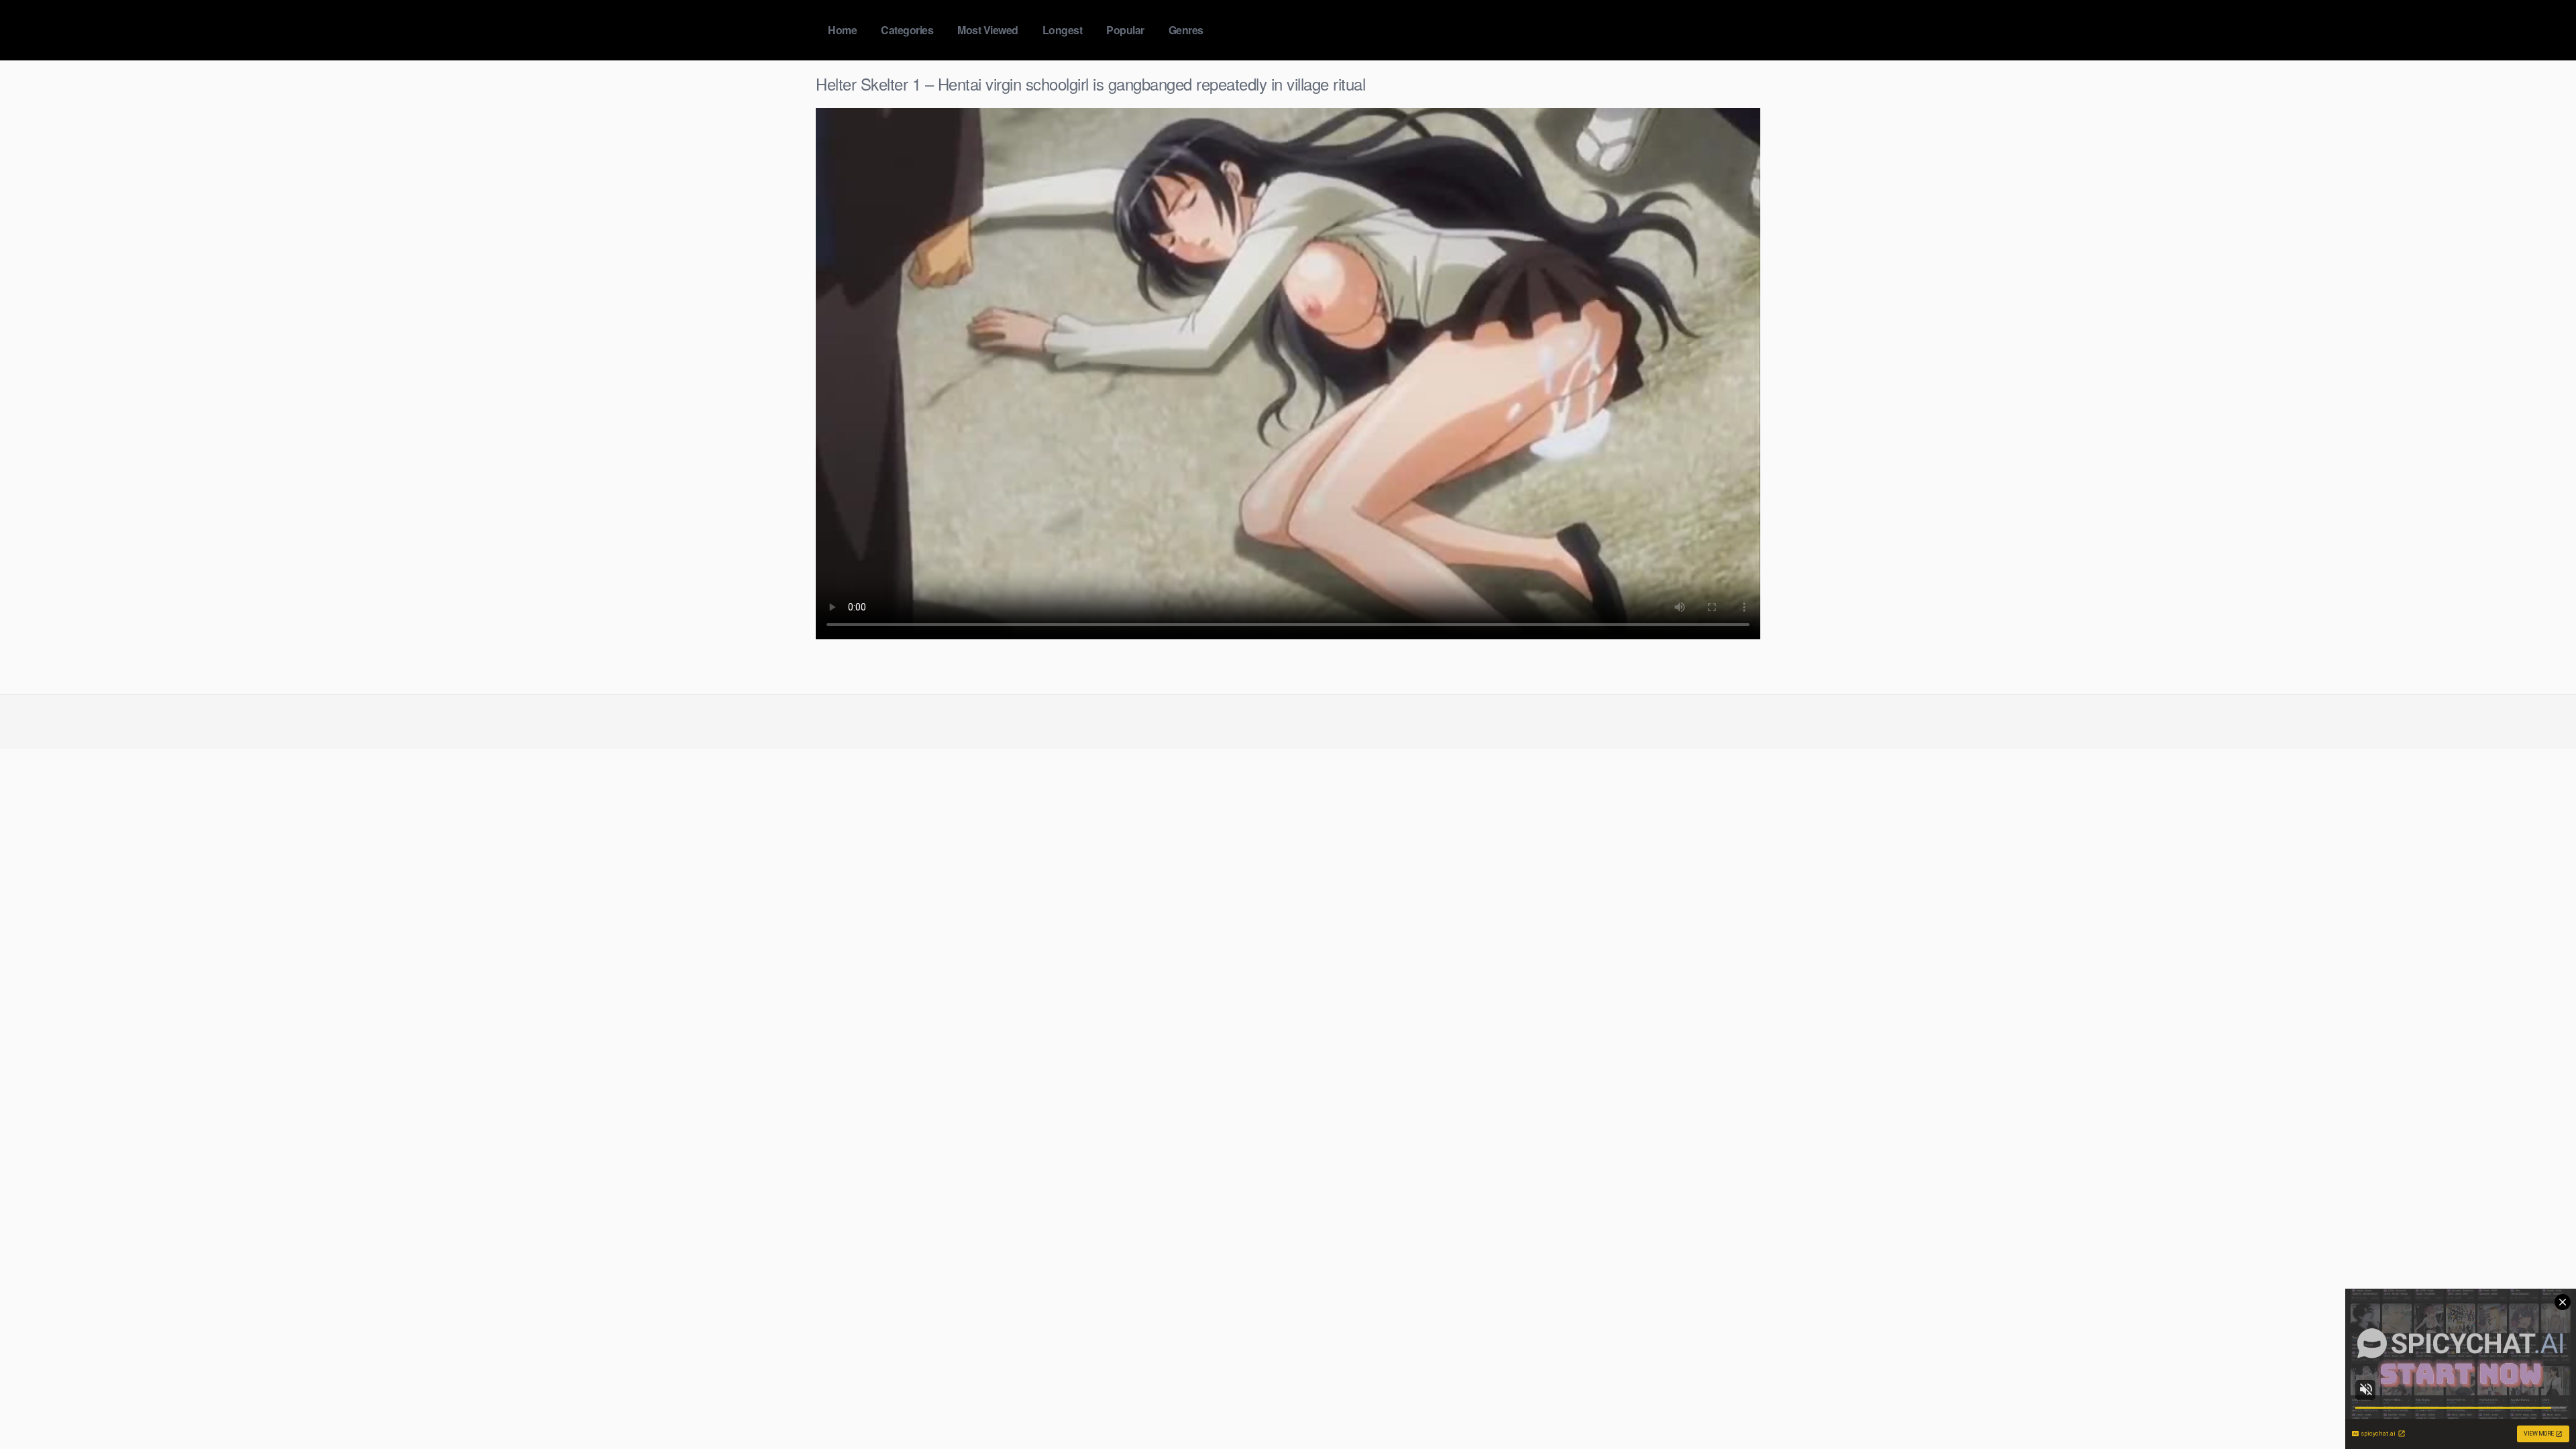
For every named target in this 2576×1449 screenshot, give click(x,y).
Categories (907, 30)
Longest (1063, 30)
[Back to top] (2539, 1406)
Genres (1186, 30)
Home (842, 30)
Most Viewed (988, 30)
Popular (1125, 30)
